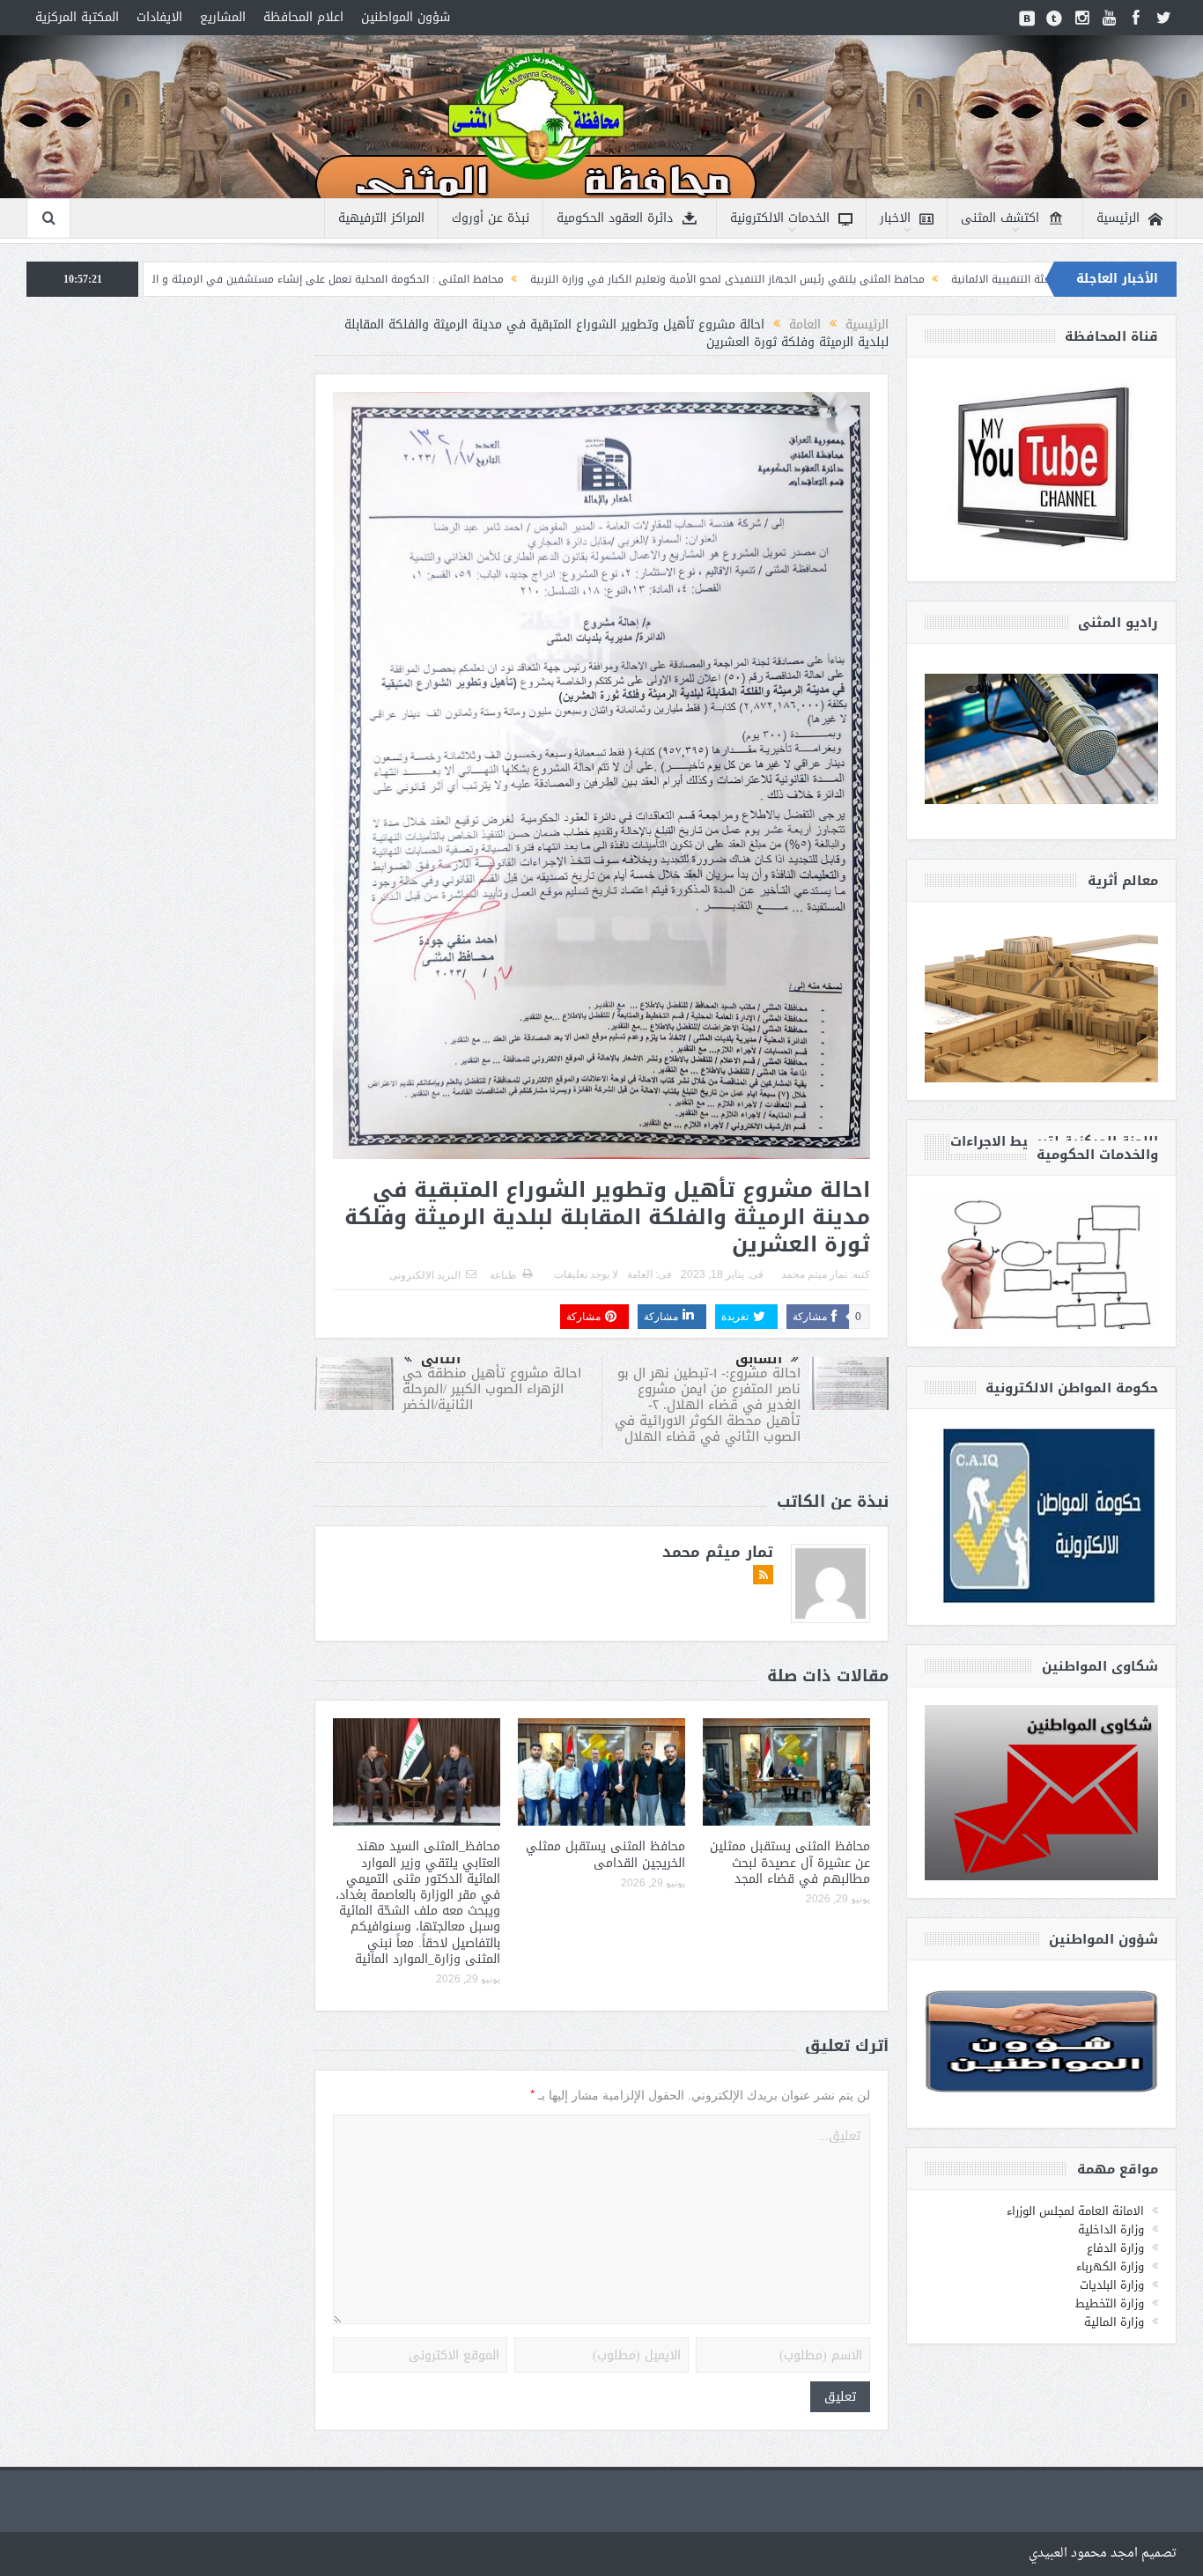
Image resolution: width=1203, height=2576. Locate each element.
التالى (441, 1359)
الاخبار (895, 218)
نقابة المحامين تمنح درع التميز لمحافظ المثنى (154, 279)
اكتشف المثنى (1000, 218)
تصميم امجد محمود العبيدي (1103, 2554)
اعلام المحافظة (303, 17)
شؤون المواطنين (406, 17)
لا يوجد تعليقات (586, 1274)
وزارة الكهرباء (1110, 2266)
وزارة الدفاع (1115, 2248)
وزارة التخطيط (1110, 2303)
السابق (759, 1359)
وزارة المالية (1114, 2322)
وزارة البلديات (1112, 2285)
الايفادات (159, 17)
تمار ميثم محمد (814, 1274)
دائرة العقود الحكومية (615, 218)
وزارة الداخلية (1111, 2229)
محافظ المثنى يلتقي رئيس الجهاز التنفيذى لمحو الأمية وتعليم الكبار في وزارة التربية (877, 279)
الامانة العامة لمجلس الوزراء (1075, 2211)
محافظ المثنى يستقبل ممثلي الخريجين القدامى (605, 1854)
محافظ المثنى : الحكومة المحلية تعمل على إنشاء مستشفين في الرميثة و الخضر (469, 279)
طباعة (503, 1275)
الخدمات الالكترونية (780, 218)
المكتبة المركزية (77, 17)
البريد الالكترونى (425, 1275)
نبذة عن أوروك (491, 218)
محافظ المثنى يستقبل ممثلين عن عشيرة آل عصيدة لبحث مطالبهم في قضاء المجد (790, 1862)
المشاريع (223, 17)
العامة (640, 1274)
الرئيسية (1118, 218)
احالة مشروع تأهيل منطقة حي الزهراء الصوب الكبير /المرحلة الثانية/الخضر (492, 1389)
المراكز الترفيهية (381, 218)
